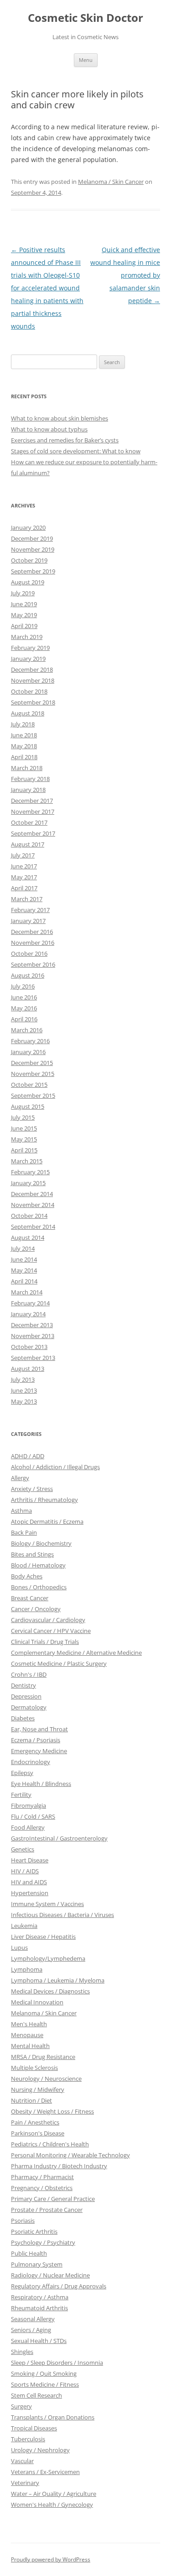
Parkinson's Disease (38, 2133)
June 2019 (24, 604)
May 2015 (24, 1139)
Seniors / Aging (31, 2330)
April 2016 (24, 1019)
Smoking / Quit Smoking (44, 2373)
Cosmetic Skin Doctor (85, 18)
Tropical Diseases (34, 2428)
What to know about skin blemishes (60, 418)
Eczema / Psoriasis (36, 1740)
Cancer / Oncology (36, 1609)
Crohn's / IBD (29, 1674)
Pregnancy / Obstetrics (42, 2188)
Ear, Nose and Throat (39, 1729)
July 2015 (23, 1117)
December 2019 (32, 538)
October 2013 (29, 1347)
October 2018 (29, 691)
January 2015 (28, 1183)
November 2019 (33, 549)
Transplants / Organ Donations (53, 2417)
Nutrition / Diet (31, 2100)
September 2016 (33, 964)
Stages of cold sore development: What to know (76, 451)
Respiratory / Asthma (40, 2297)
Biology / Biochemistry (41, 1543)
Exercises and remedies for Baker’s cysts (65, 440)
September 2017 (33, 833)
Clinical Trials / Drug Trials (45, 1642)
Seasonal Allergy (33, 2319)
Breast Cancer (30, 1598)
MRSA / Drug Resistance (43, 2057)
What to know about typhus (49, 429)
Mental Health (30, 2046)
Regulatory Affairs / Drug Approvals (59, 2286)
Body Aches (27, 1576)
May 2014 (24, 1270)
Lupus (19, 1947)
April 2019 (24, 626)
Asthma (21, 1511)
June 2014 (24, 1259)
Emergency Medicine (39, 1751)
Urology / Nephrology (40, 2450)
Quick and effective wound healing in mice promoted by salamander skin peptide (125, 275)
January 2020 (28, 527)
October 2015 (29, 1085)
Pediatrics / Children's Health (50, 2144)
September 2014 (33, 1227)
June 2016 (24, 997)
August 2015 (28, 1106)
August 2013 (28, 1369)
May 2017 (24, 877)
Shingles (22, 2352)
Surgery (21, 2406)
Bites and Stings (32, 1554)
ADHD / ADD (28, 1456)
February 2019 (30, 648)
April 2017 (24, 888)
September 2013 (33, 1358)
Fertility (21, 1795)
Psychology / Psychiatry (43, 2242)
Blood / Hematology (38, 1565)
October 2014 (29, 1216)
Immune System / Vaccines (47, 1904)
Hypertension (30, 1893)
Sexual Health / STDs (39, 2341)
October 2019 (29, 560)
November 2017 (33, 811)
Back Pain (24, 1532)
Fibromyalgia (28, 1805)
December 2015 (32, 1063)
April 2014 (24, 1281)
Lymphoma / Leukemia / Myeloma (58, 1980)
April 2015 (24, 1150)
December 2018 (32, 669)
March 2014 (27, 1292)
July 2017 (23, 855)
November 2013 (33, 1336)
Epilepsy (22, 1773)
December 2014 (32, 1194)
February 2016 (30, 1041)
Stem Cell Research (36, 2395)
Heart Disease (30, 1860)
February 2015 (30, 1172)
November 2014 (33, 1205)
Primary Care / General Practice (53, 2199)
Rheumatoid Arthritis (39, 2308)
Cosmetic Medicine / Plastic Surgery (59, 1663)
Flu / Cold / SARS (33, 1816)
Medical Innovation (37, 2002)
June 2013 (24, 1390)
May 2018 (24, 746)
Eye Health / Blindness (41, 1784)
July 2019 (23, 593)
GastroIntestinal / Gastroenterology (59, 1838)
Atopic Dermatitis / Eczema (47, 1521)
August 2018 (28, 713)
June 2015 (24, 1128)
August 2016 (28, 975)
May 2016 (24, 1008)
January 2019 (28, 659)
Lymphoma (27, 1969)
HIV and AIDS (29, 1882)
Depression (26, 1696)
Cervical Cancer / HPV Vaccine (51, 1631)
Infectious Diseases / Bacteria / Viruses (62, 1915)
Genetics (23, 1849)
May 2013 (24, 1401)
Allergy (20, 1478)
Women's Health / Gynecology (52, 2505)
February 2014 (30, 1303)
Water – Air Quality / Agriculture (54, 2494)
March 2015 (27, 1161)
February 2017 (30, 910)
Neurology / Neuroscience (46, 2079)
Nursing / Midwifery (38, 2089)
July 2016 (23, 986)
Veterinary (25, 2483)
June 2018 (24, 735)
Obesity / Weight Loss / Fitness (52, 2111)
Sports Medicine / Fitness (45, 2384)
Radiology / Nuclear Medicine (50, 2275)
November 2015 (33, 1074)
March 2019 (27, 637)
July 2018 (23, 724)
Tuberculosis (28, 2439)
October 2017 (29, 822)
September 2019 (33, 571)
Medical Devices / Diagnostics (50, 1991)
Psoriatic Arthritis (34, 2231)
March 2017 (27, 899)
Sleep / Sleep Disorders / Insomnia (57, 2363)
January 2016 (28, 1052)
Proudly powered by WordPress (51, 2559)
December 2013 (32, 1325)
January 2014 (28, 1314)
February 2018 (30, 779)
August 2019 (28, 582)
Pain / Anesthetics (35, 2122)
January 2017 (28, 921)
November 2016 (33, 943)
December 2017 (32, 801)
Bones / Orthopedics (39, 1587)
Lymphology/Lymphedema (48, 1958)
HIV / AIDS (25, 1871)
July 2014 (23, 1248)
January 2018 (28, 790)
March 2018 (27, 768)
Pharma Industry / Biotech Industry (59, 2166)
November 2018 (33, 680)
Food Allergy (28, 1827)
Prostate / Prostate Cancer (47, 2210)
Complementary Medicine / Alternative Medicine (76, 1653)
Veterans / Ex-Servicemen (45, 2472)
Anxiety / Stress (32, 1489)
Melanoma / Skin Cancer (111, 182)
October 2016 (29, 953)
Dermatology (29, 1707)
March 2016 (27, 1030)
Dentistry (23, 1685)
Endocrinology (31, 1762)
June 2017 (24, 866)
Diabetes (23, 1718)
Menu (86, 60)
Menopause (27, 2035)
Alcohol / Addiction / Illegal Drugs (55, 1467)
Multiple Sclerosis (34, 2068)
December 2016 (32, 932)
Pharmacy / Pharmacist (42, 2177)
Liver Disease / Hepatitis (43, 1937)
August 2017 (28, 844)
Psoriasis (23, 2221)
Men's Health (29, 2024)
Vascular (22, 2461)
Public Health (29, 2253)
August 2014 (28, 1237)
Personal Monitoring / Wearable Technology (70, 2155)
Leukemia (24, 1926)
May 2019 (24, 615)
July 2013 (23, 1379)
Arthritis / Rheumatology (44, 1500)
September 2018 (33, 702)
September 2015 (33, 1095)
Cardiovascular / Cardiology (48, 1620)
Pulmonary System (37, 2264)
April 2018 (24, 757)
